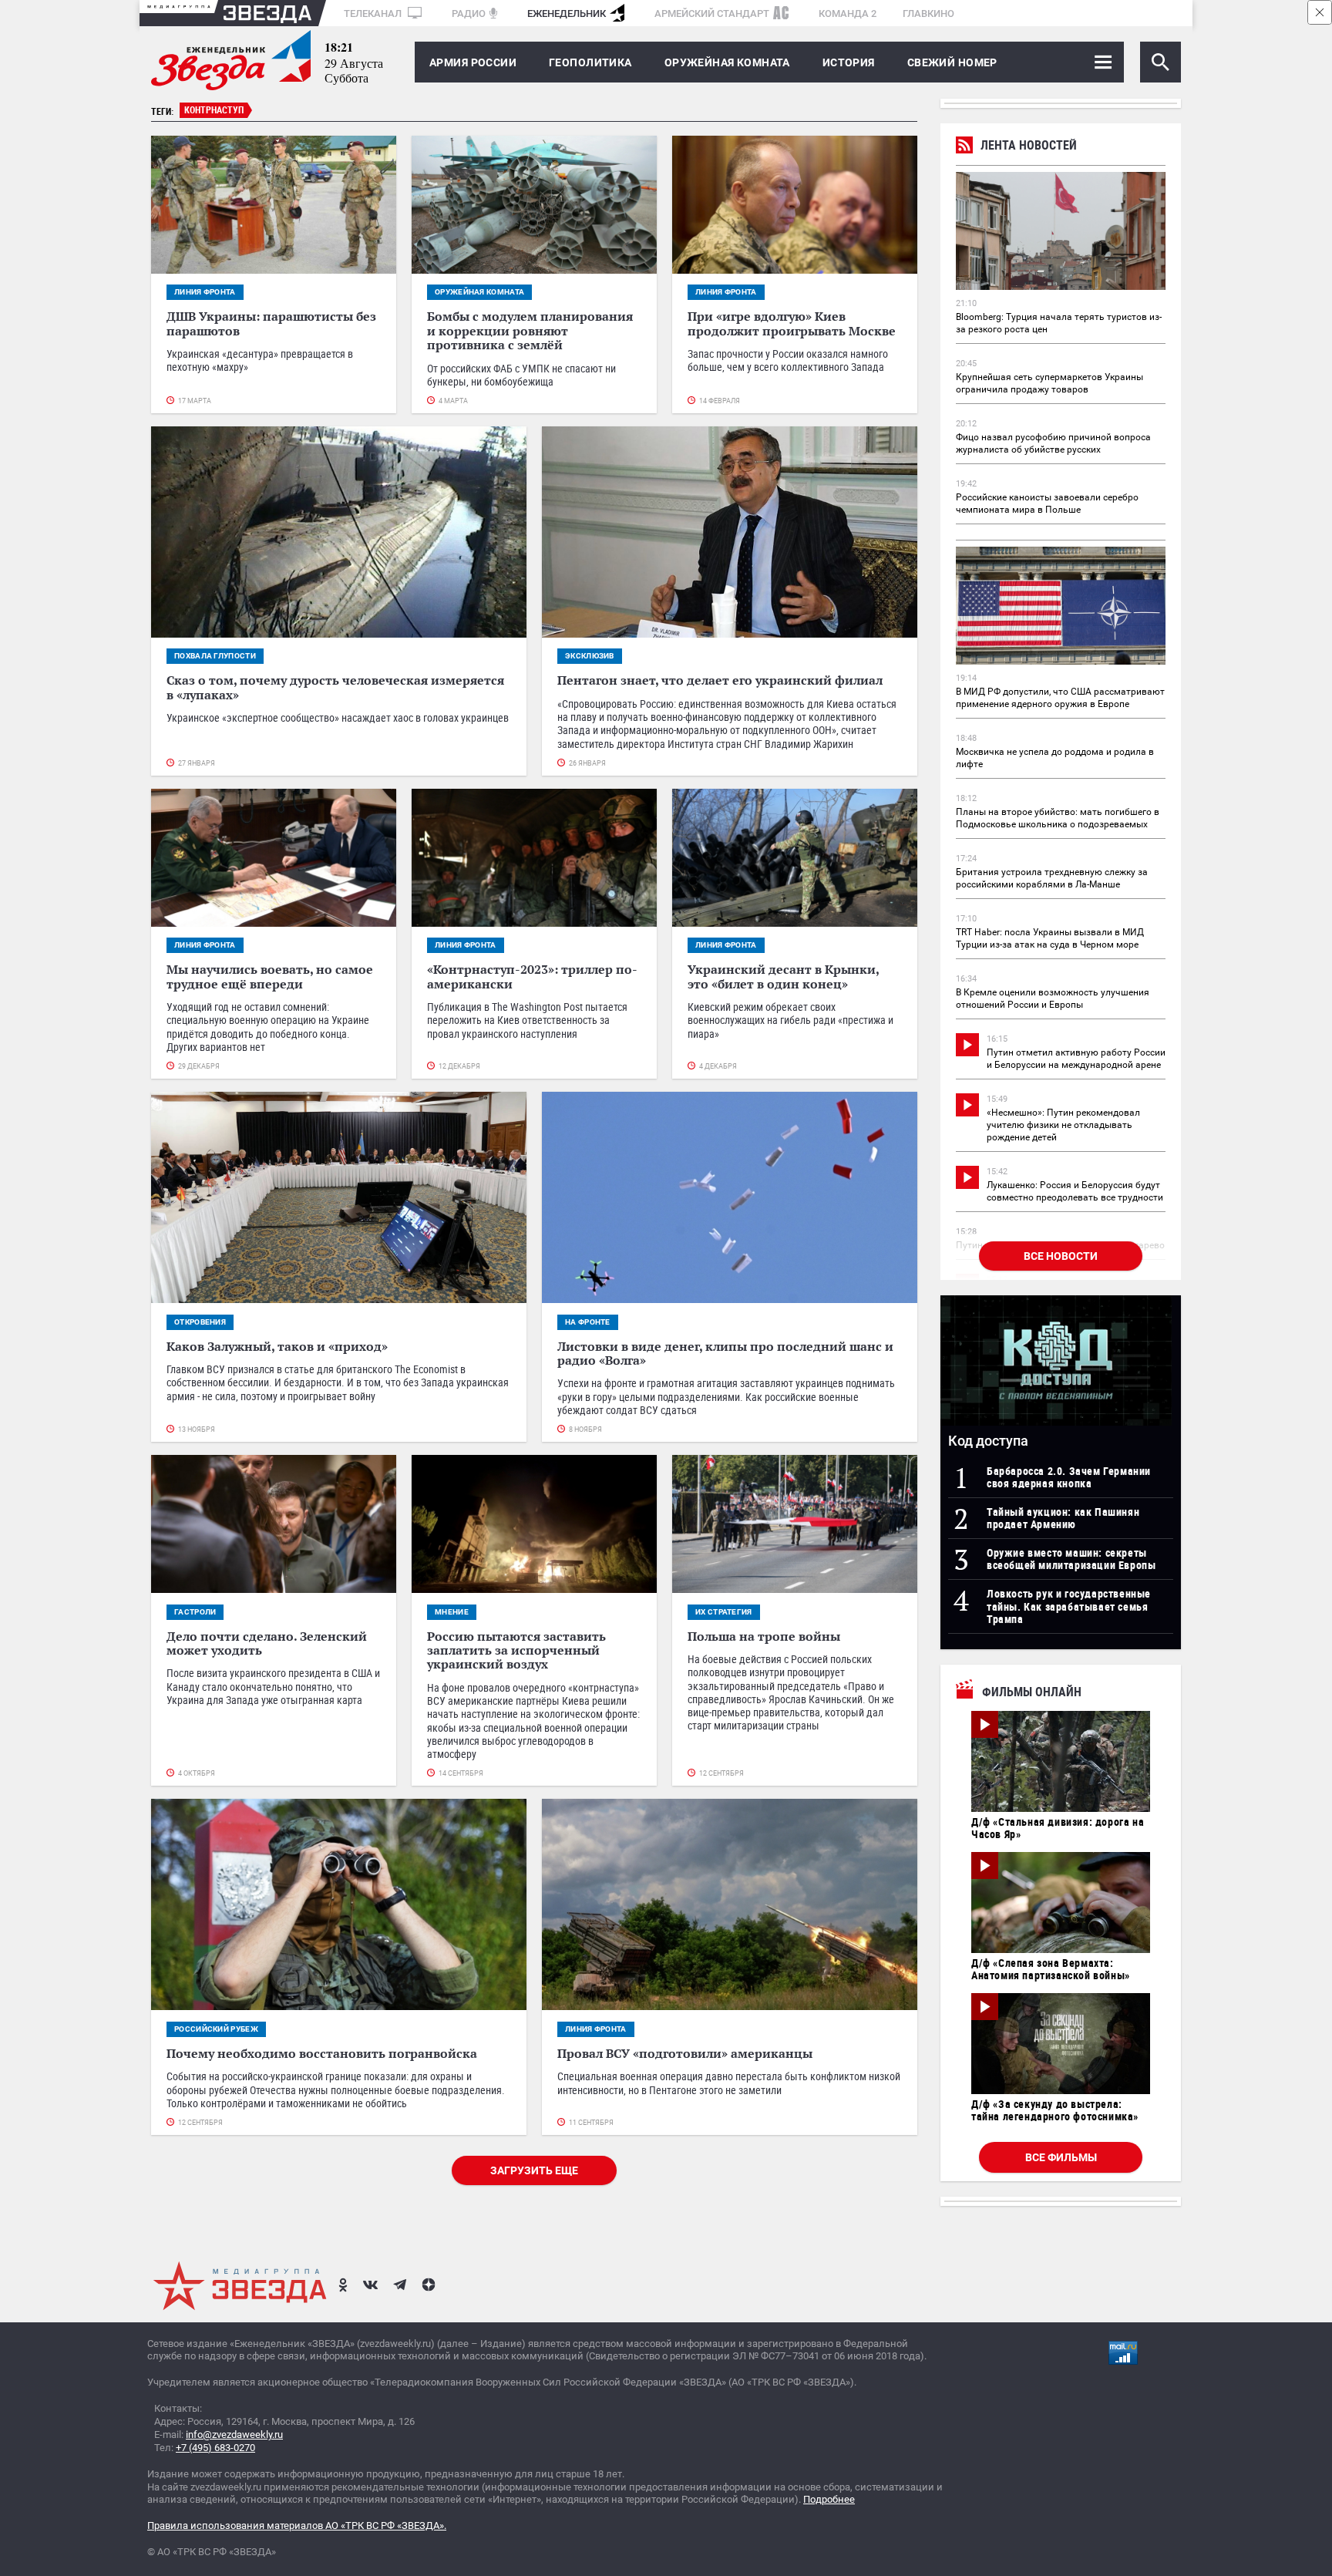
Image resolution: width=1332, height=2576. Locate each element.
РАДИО (469, 13)
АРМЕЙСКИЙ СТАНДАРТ (712, 13)
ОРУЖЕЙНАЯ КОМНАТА (727, 62)
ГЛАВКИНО (928, 13)
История (849, 62)
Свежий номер (952, 62)
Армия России (473, 62)
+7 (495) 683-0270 (215, 2448)
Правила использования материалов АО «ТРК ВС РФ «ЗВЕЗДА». (297, 2525)
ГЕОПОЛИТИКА (590, 62)
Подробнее (829, 2499)
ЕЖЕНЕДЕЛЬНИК (567, 13)
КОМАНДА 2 (848, 13)
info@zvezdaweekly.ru (234, 2435)
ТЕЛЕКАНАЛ (374, 13)
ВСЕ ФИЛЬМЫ (1061, 2157)
